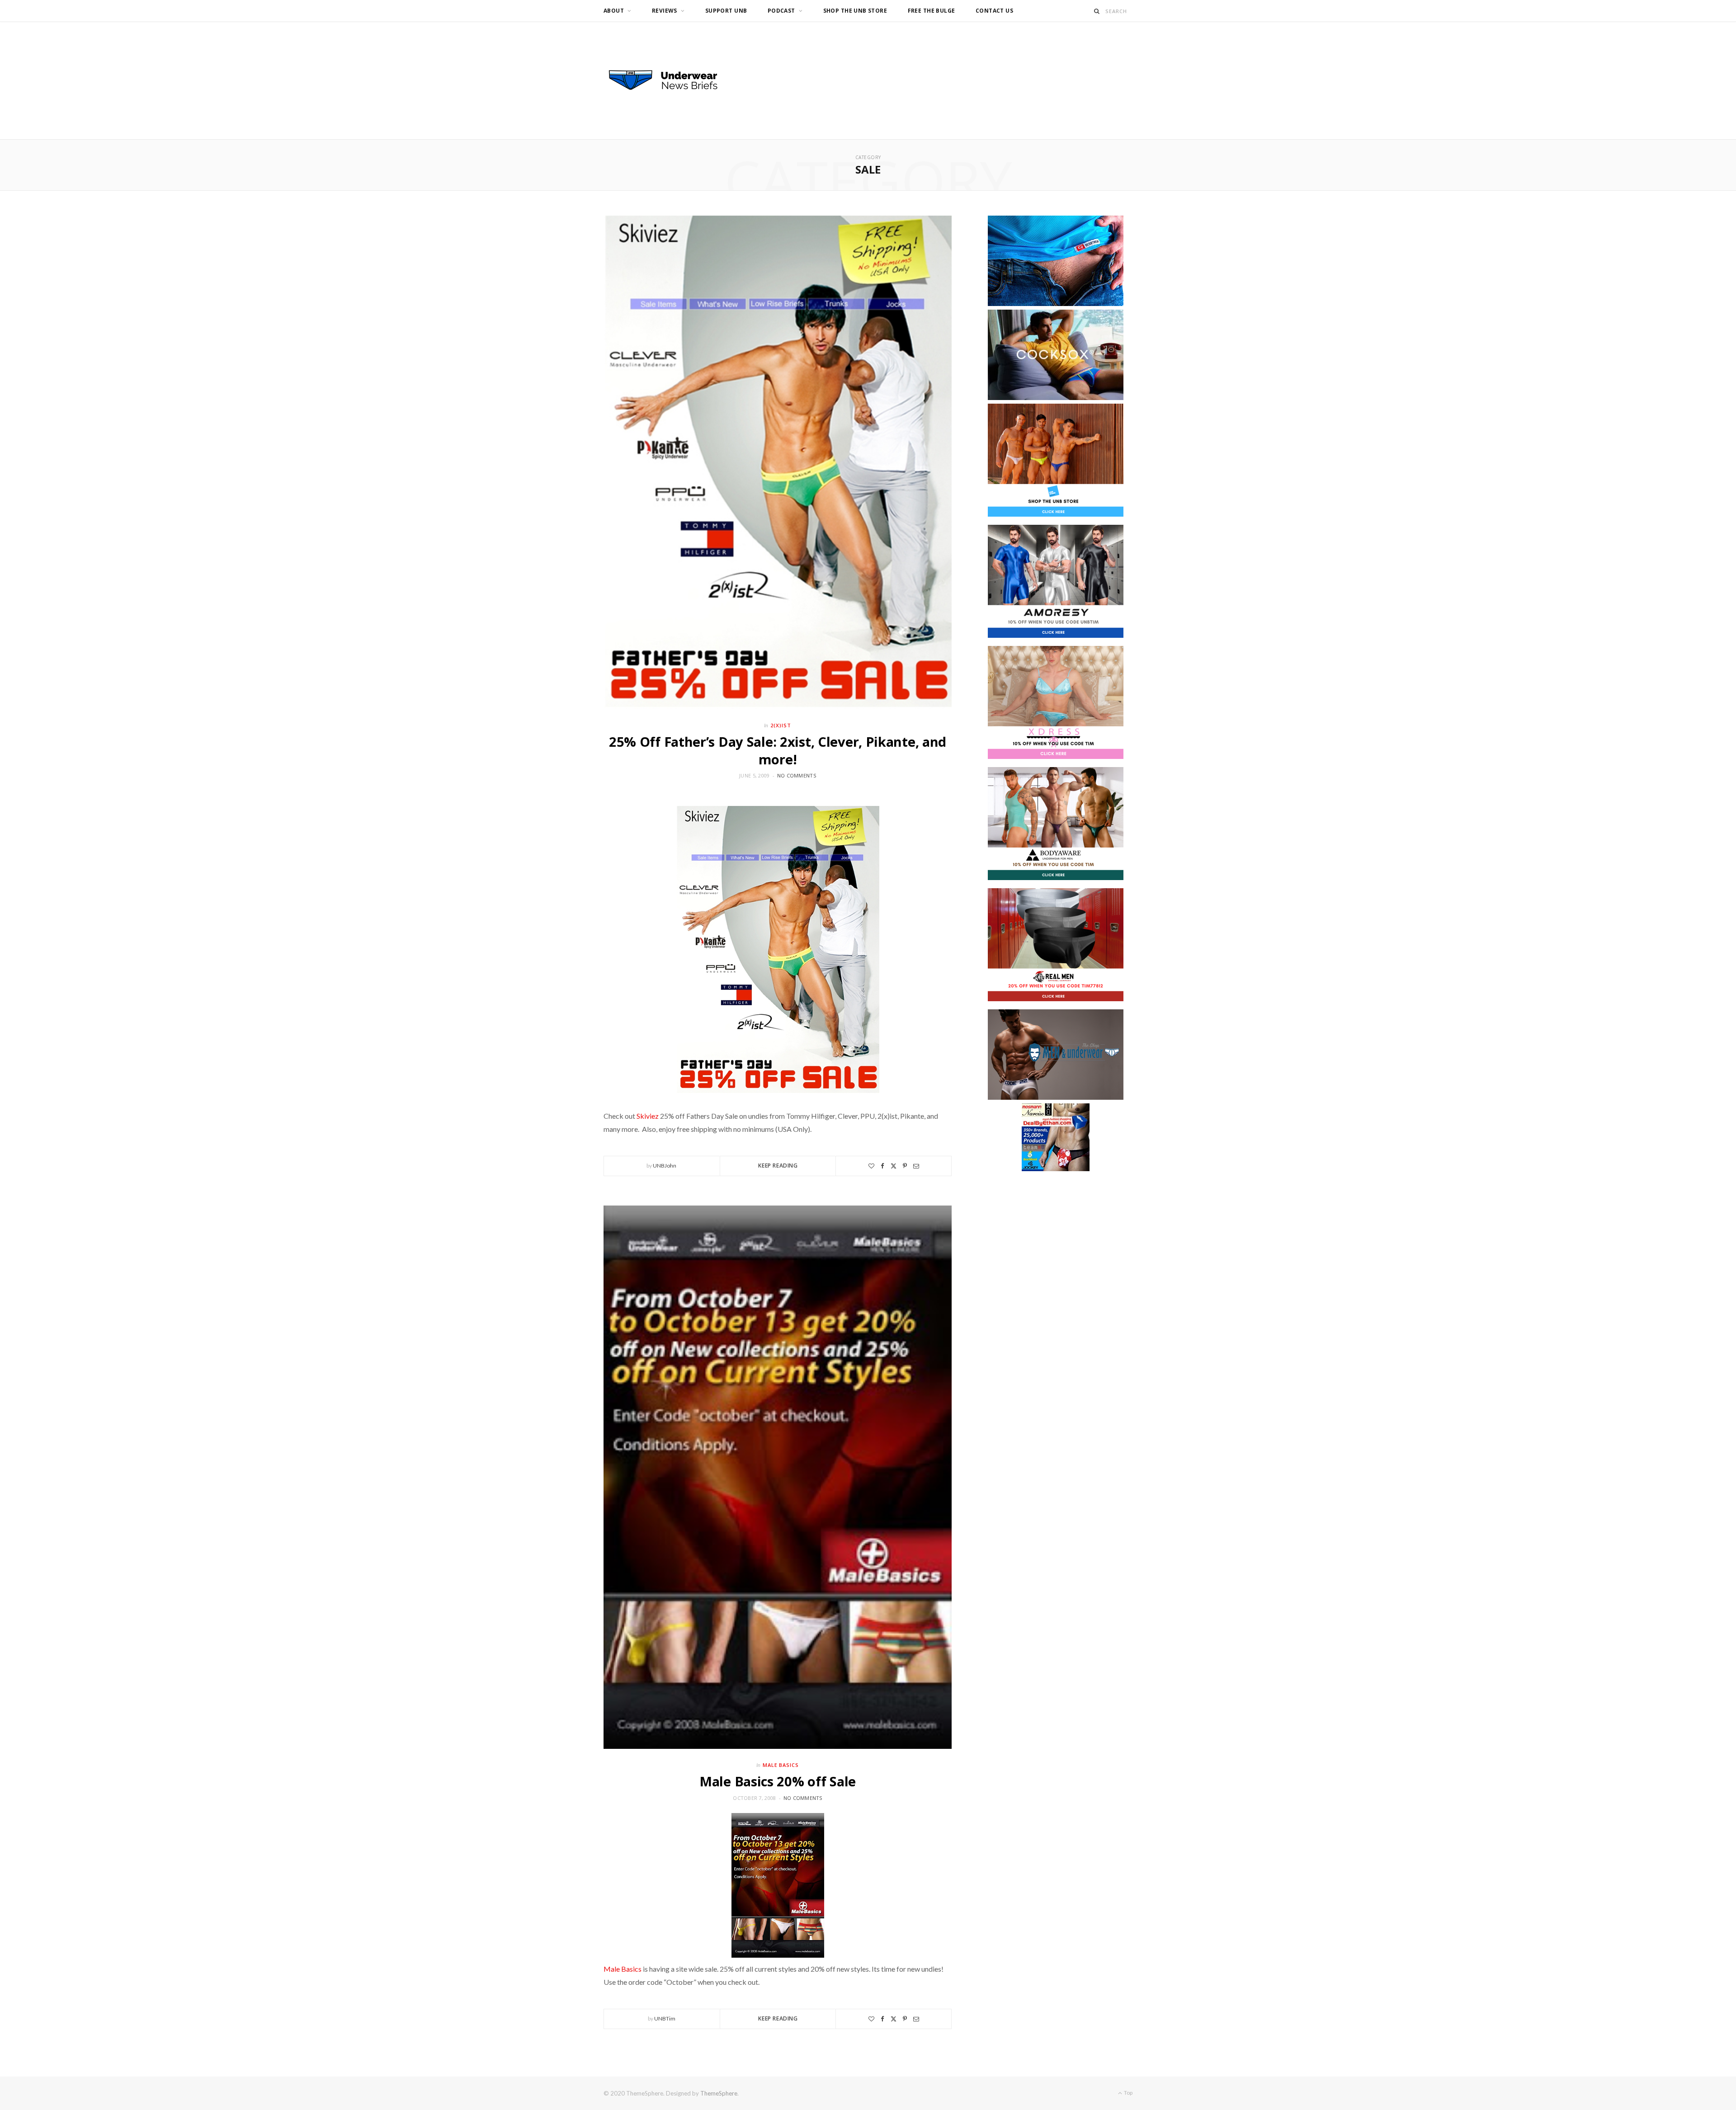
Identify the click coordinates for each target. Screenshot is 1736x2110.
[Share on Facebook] (882, 1166)
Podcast (781, 11)
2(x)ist (781, 725)
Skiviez (648, 1116)
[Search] (1097, 11)
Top (1128, 2093)
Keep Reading (778, 1166)
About (614, 11)
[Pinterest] (905, 1166)
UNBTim (665, 2018)
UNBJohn (665, 1166)
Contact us (994, 11)
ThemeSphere (719, 2093)
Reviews (665, 11)
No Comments (797, 775)
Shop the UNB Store (855, 11)
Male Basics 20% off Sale (778, 1781)
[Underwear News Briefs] (671, 80)
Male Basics (781, 1765)
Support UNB (726, 11)
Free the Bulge (932, 11)
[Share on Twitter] (894, 1166)
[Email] (916, 1166)
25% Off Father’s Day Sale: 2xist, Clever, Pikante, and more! (778, 750)
